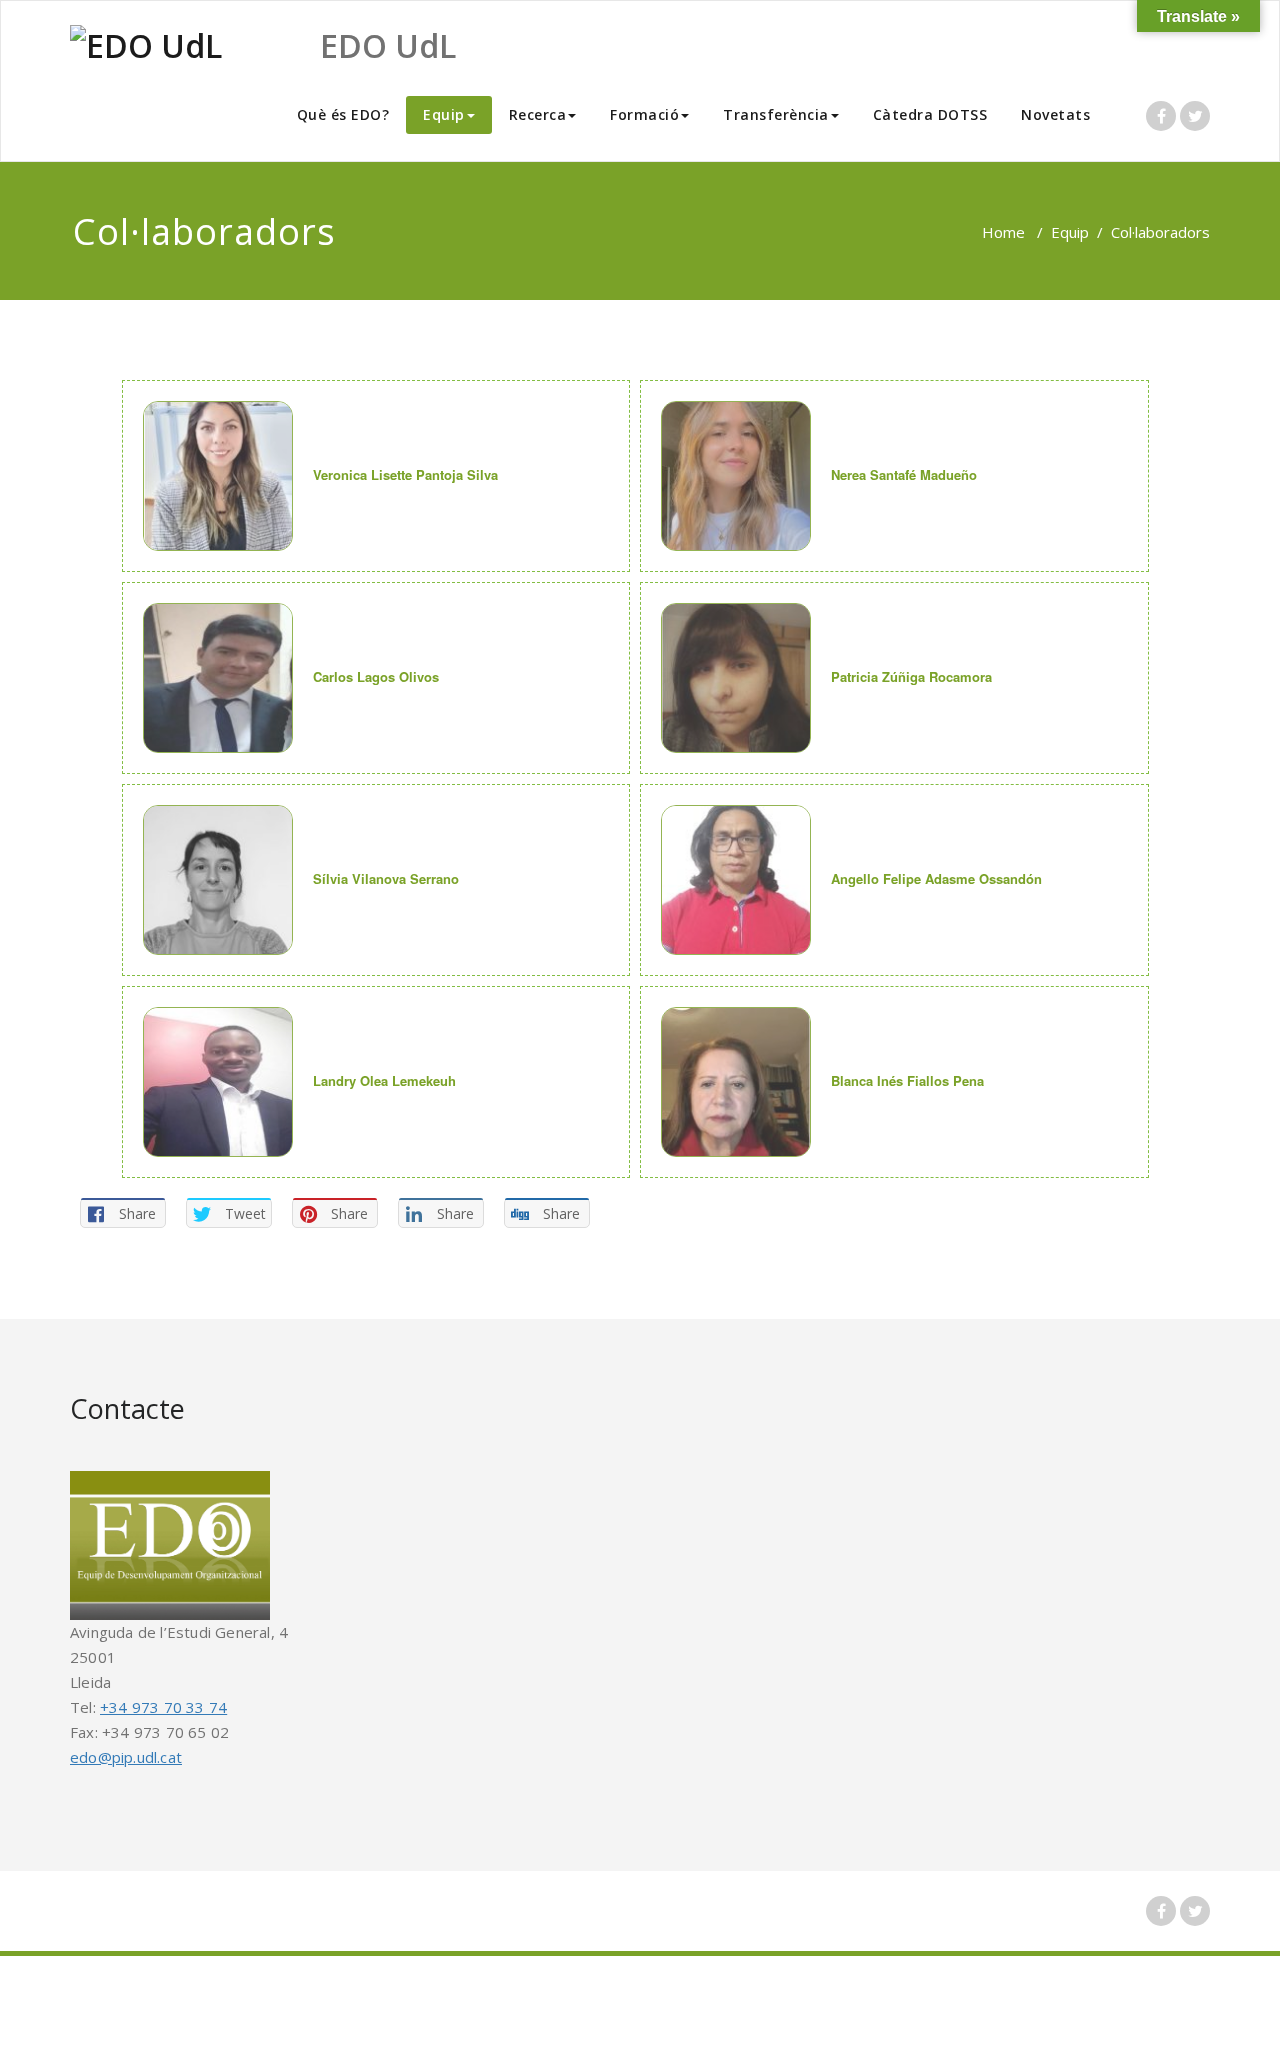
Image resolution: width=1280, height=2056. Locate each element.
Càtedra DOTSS (930, 114)
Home (1003, 232)
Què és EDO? (343, 114)
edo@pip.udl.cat (126, 1757)
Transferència (776, 114)
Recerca (538, 114)
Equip (444, 114)
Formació (644, 114)
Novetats (1055, 114)
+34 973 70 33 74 (163, 1707)
